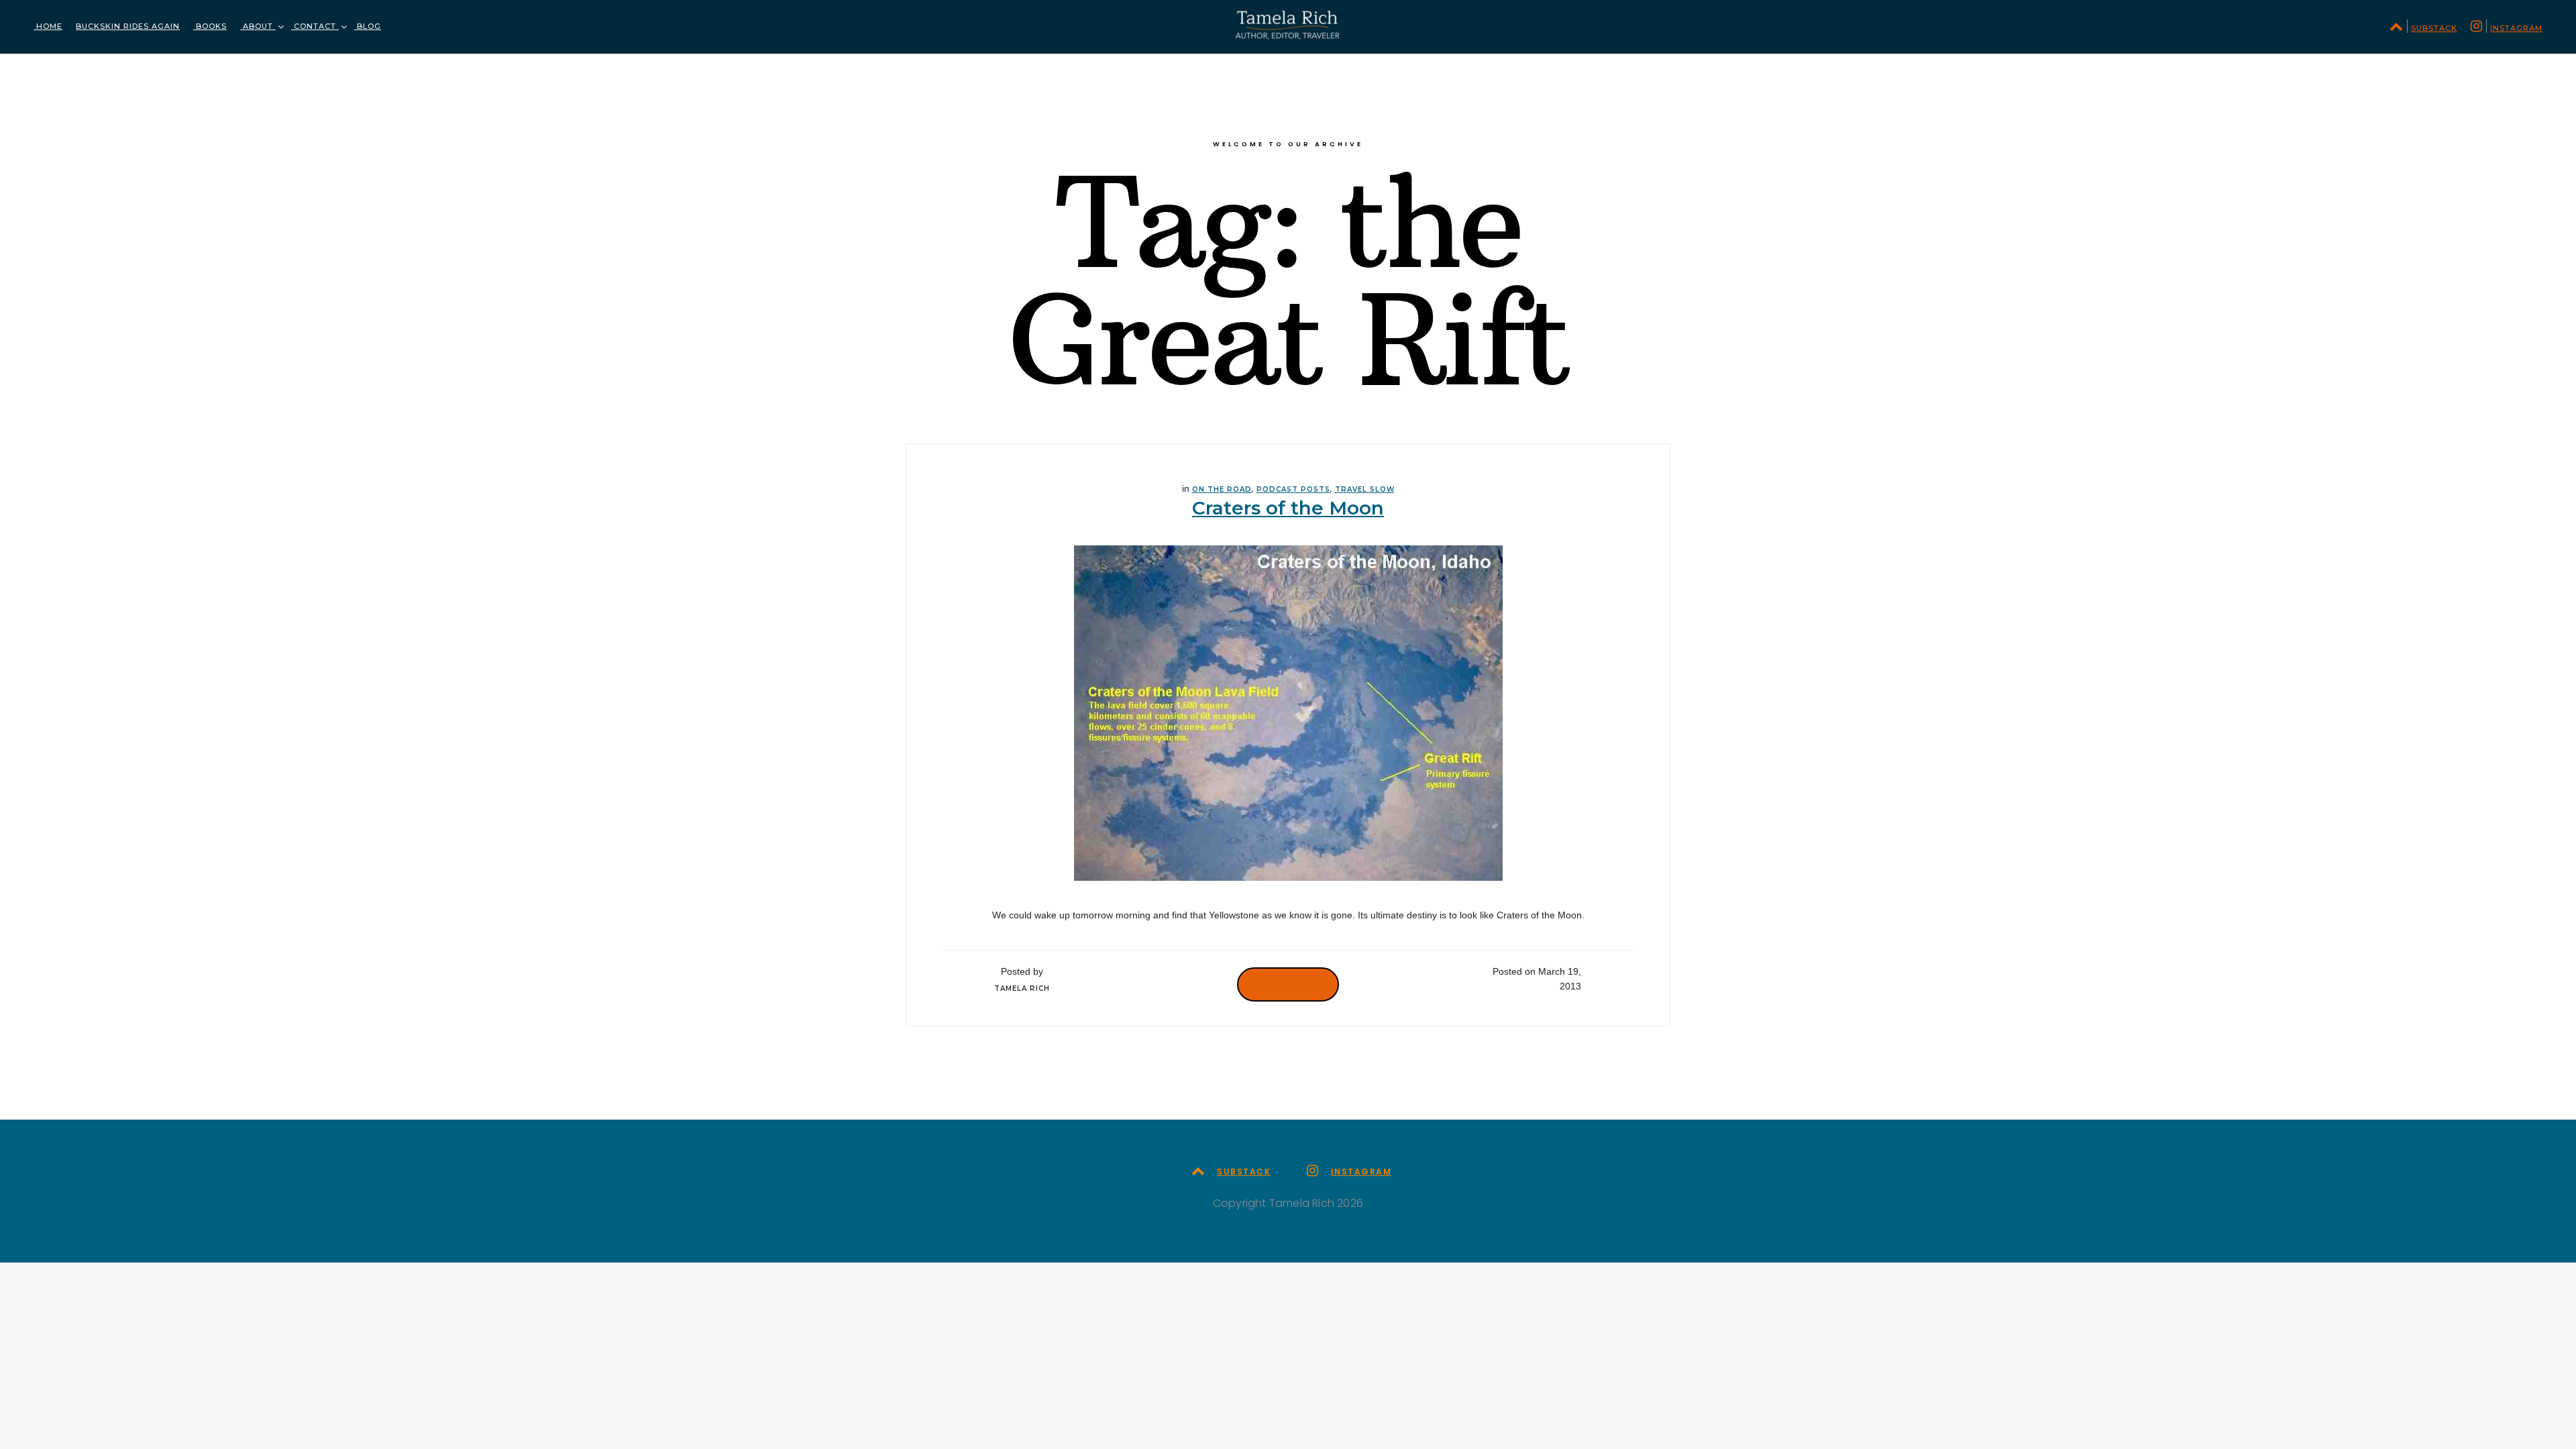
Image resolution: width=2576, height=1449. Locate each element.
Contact (315, 26)
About (258, 26)
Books (210, 26)
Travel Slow (1365, 489)
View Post (1288, 984)
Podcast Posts (1293, 489)
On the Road (1222, 489)
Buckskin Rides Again (128, 26)
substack (2434, 28)
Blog (368, 26)
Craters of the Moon (1288, 508)
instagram (2516, 28)
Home (48, 26)
